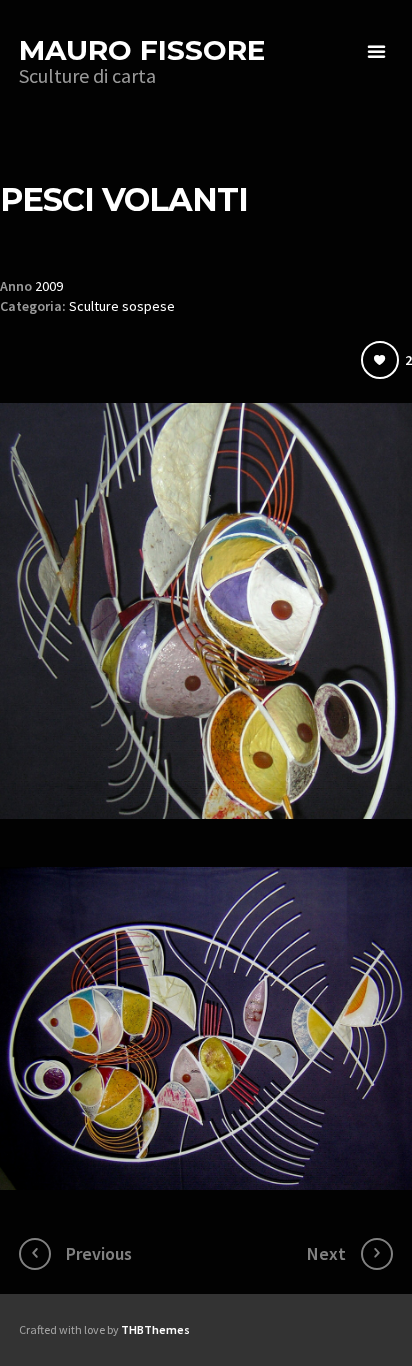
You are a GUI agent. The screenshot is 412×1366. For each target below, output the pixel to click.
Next (326, 1253)
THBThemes (155, 1329)
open (377, 52)
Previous (99, 1253)
